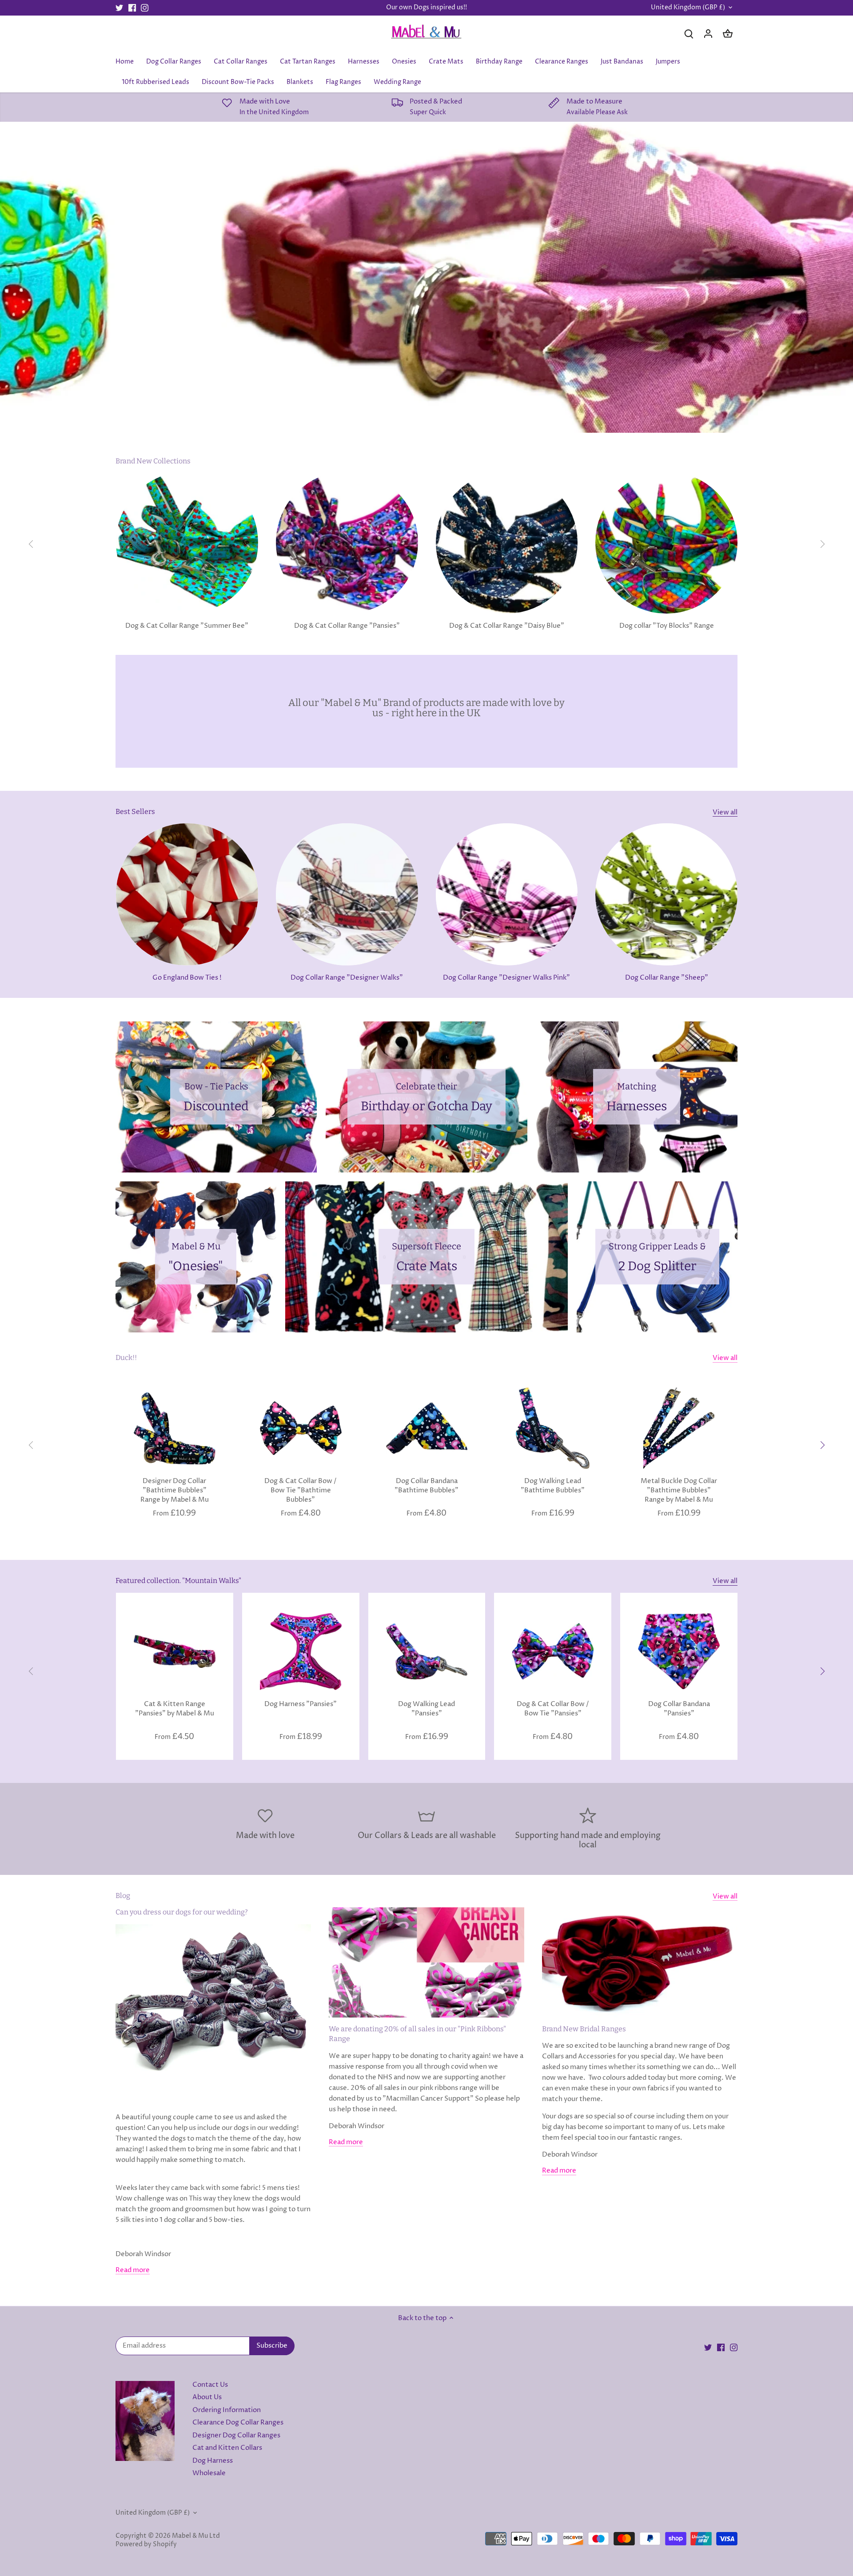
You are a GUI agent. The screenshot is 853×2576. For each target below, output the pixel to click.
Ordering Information (227, 2410)
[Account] (708, 34)
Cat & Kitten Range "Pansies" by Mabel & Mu (175, 1709)
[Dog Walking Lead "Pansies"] (427, 1651)
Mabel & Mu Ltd (196, 2536)
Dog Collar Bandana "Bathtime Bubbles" (426, 1486)
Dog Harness (213, 2461)
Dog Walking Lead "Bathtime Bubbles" (553, 1486)
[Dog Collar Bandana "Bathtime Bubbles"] (427, 1428)
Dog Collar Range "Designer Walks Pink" (506, 978)
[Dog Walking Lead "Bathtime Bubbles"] (553, 1428)
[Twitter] (119, 8)
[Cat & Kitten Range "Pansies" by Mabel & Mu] (175, 1651)
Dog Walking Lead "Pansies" (426, 1709)
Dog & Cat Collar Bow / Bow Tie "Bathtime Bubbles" (301, 1490)
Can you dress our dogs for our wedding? (182, 1912)
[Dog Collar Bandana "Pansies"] (679, 1651)
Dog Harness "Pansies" (301, 1704)
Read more (133, 2270)
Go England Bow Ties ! (187, 978)
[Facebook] (132, 8)
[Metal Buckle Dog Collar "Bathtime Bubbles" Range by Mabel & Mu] (679, 1428)
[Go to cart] (728, 34)
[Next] (822, 544)
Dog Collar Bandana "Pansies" (679, 1709)
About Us (207, 2397)
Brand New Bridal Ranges (584, 2029)
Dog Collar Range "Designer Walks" (347, 978)
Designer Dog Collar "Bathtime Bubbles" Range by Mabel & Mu (175, 1490)
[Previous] (31, 544)
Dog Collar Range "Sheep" (667, 978)
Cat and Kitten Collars (227, 2448)
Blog (123, 1896)
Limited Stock (427, 203)
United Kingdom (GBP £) (688, 8)
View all (725, 812)
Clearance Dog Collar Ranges (238, 2422)
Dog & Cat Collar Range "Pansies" (347, 626)
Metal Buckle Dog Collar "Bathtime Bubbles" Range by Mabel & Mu (679, 1490)
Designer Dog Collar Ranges (236, 2435)
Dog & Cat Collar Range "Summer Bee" (187, 626)
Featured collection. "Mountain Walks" (178, 1581)
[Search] (689, 34)
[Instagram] (145, 8)
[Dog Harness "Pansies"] (301, 1651)
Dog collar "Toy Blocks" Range (667, 626)
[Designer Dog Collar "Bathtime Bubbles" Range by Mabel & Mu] (175, 1428)
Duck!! (126, 1358)
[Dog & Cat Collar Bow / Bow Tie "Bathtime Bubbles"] (301, 1428)
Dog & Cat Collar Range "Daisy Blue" (507, 626)
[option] (426, 277)
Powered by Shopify (146, 2544)
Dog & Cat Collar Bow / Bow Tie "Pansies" (553, 1709)
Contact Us (210, 2385)
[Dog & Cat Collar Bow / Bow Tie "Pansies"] (553, 1651)
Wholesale (209, 2473)
